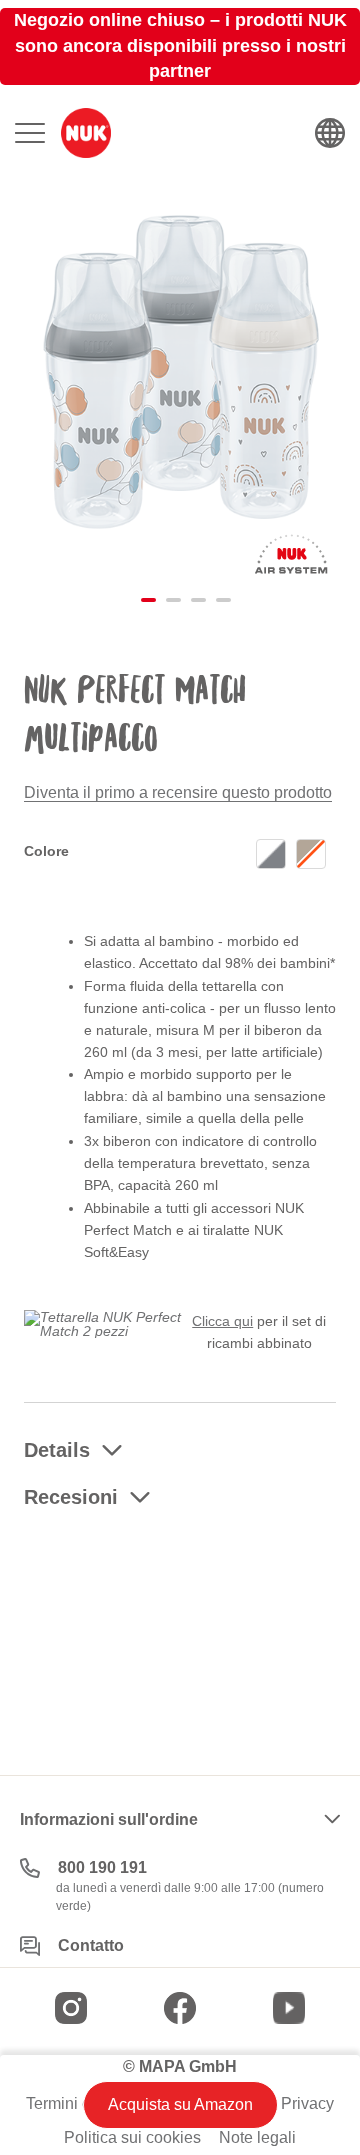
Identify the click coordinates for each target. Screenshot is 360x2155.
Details (57, 1450)
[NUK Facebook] (180, 2008)
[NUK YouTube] (289, 2008)
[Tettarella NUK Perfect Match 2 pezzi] (103, 1322)
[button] (142, 596)
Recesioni (71, 1497)
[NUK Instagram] (71, 2008)
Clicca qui (222, 1321)
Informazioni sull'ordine (109, 1819)
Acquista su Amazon (180, 2104)
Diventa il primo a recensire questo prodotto (178, 792)
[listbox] (296, 856)
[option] (271, 854)
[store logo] (86, 133)
